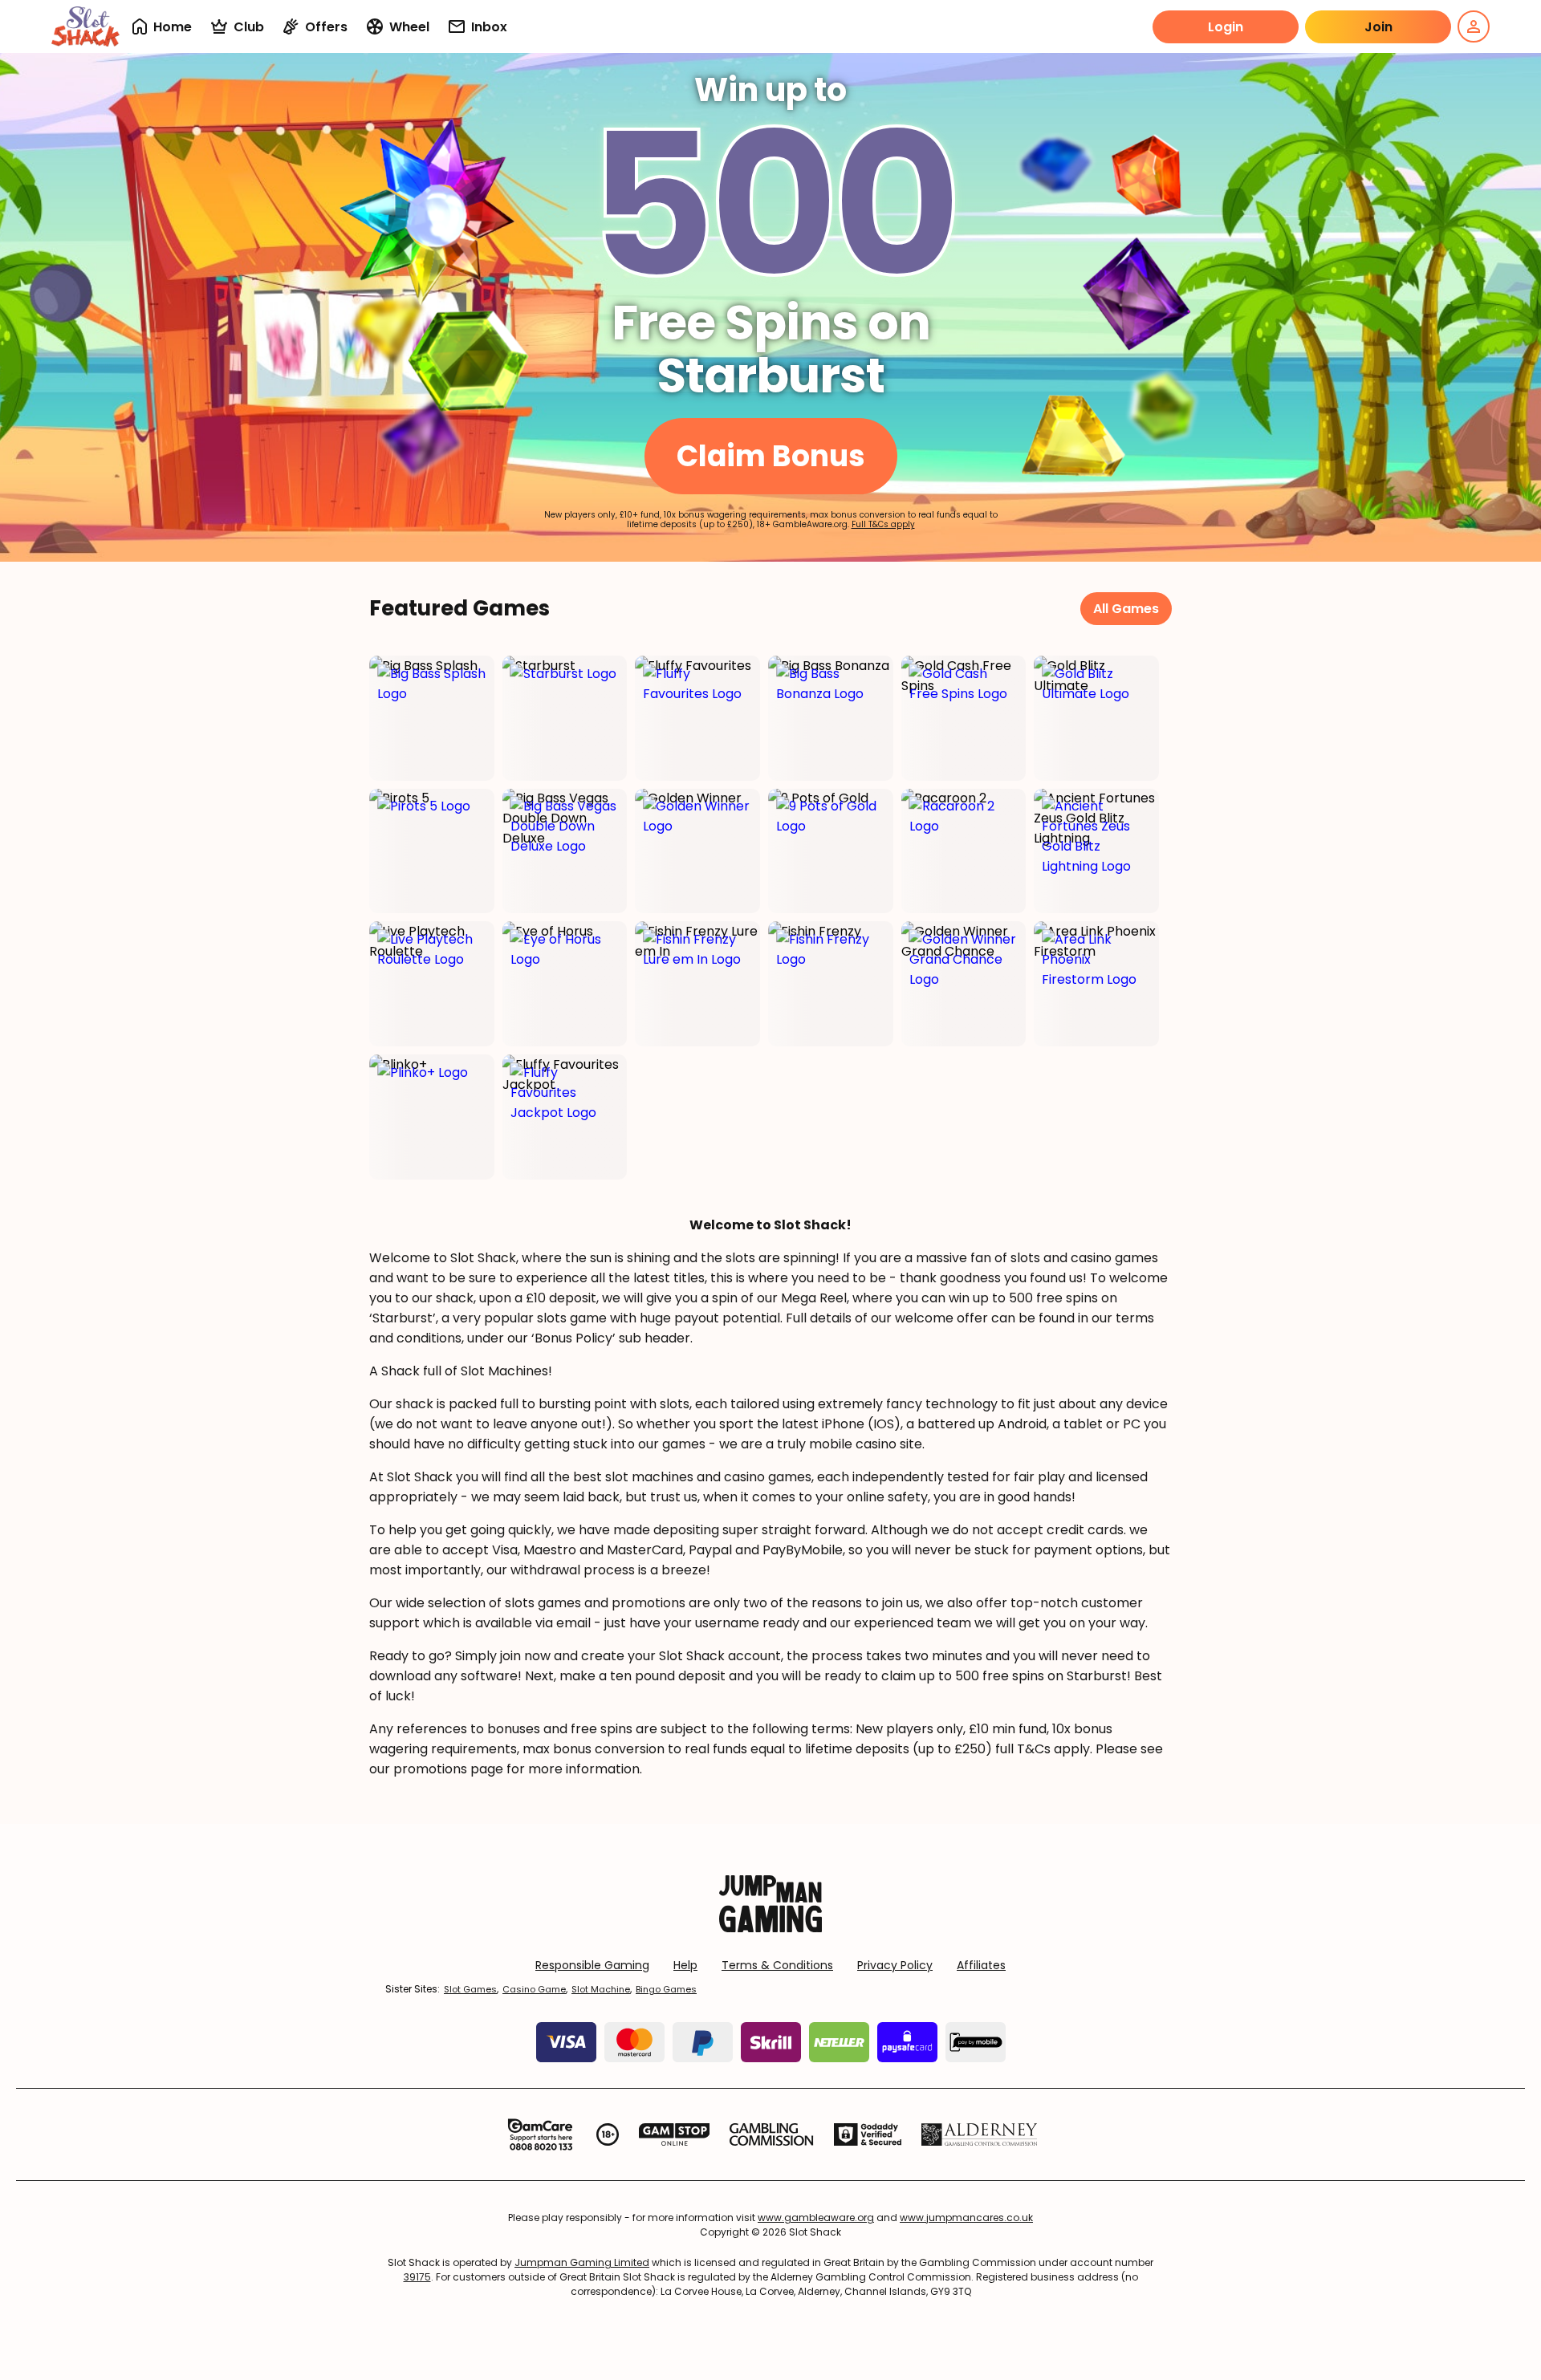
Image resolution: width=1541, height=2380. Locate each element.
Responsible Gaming (592, 1965)
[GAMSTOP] (675, 2134)
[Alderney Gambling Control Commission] (980, 2134)
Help (685, 1965)
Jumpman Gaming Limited (582, 2262)
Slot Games (470, 1989)
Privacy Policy (895, 1965)
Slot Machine (601, 1989)
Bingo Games (666, 1989)
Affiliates (981, 1965)
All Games (1126, 609)
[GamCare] (540, 2134)
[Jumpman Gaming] (770, 1928)
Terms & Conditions (777, 1965)
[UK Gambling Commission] (771, 2134)
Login (1226, 27)
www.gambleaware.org (816, 2218)
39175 (417, 2277)
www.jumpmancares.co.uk (966, 2218)
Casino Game (534, 1989)
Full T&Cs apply (883, 524)
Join (1378, 27)
